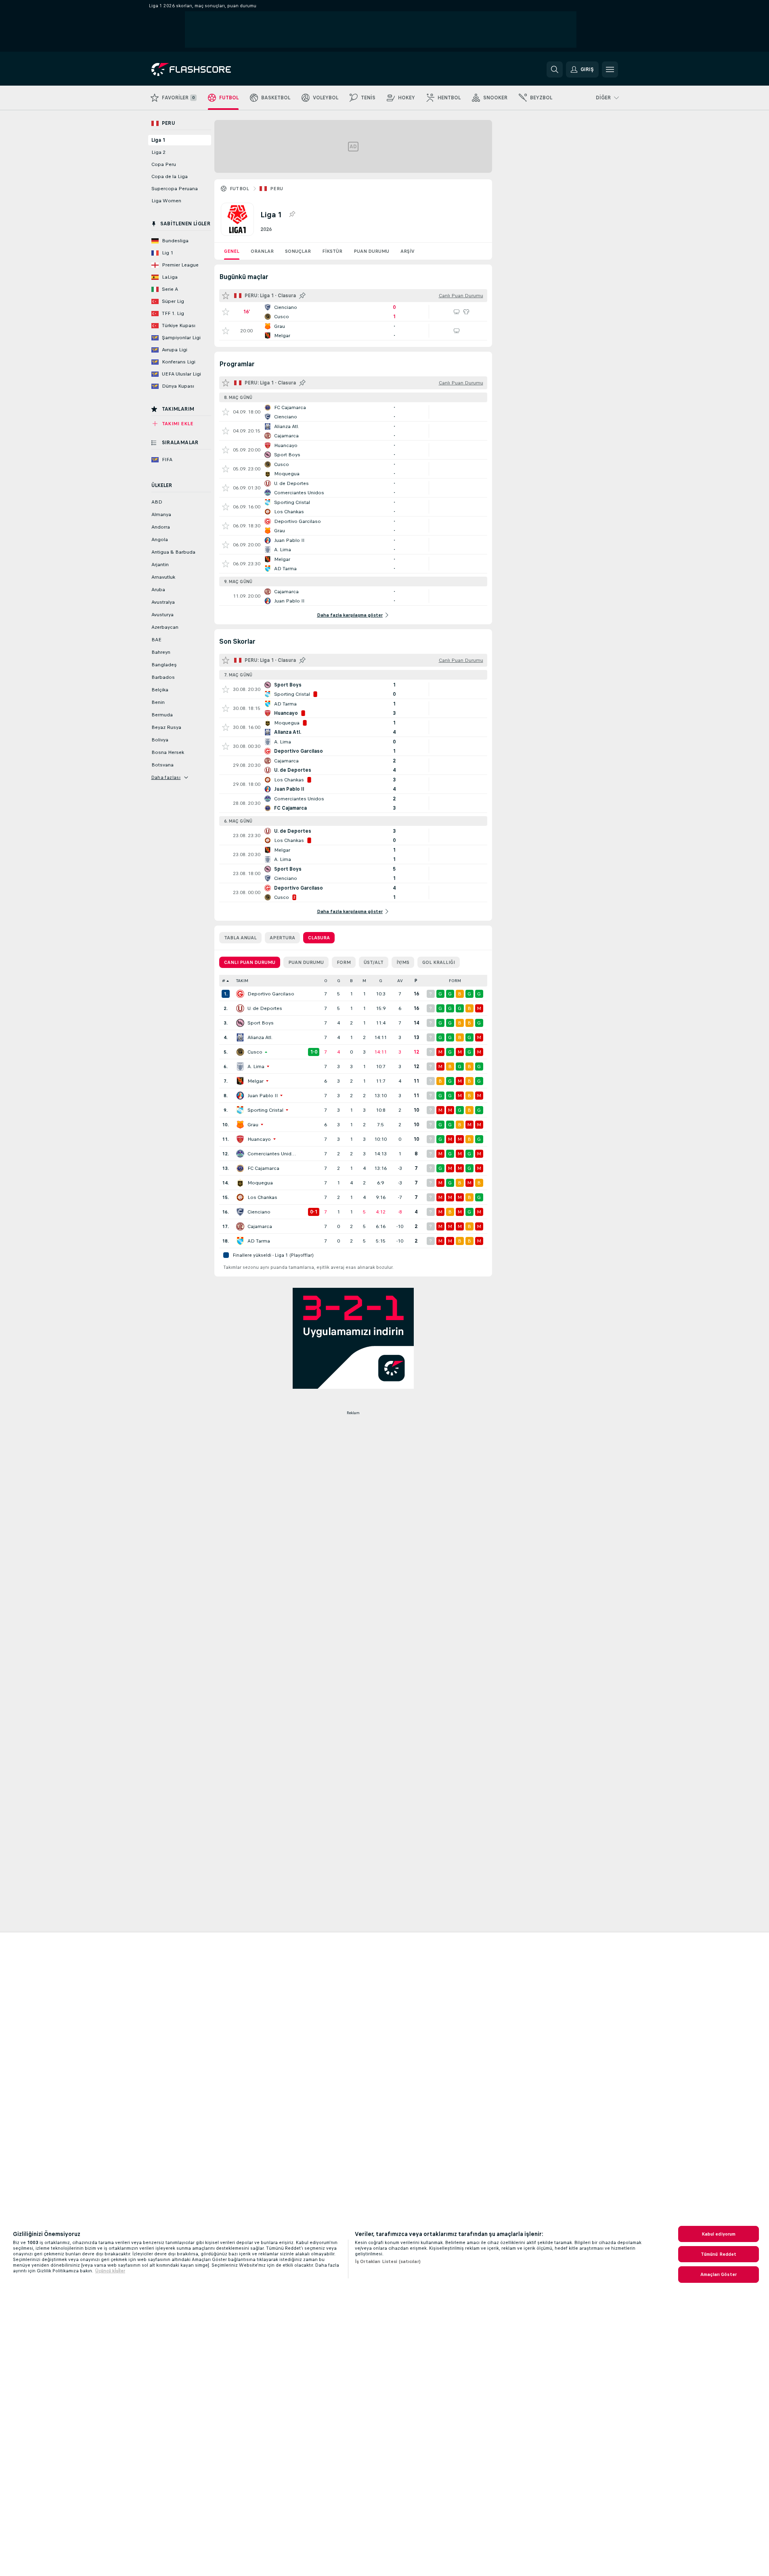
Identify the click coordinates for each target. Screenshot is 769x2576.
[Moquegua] (240, 1183)
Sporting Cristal (265, 1110)
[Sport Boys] (240, 1023)
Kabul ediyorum (719, 2234)
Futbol (240, 189)
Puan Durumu (371, 251)
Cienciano (259, 1212)
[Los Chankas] (240, 1197)
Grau (253, 1125)
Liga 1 (158, 140)
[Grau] (240, 1125)
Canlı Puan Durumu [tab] (250, 962)
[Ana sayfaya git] (207, 69)
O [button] (326, 981)
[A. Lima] (240, 1067)
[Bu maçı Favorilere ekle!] (226, 312)
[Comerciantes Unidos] (240, 1154)
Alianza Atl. (260, 1037)
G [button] (339, 981)
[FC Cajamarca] (240, 1168)
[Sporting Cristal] (240, 1110)
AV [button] (400, 981)
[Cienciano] (240, 1212)
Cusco (255, 1052)
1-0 (314, 1052)
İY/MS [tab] (403, 962)
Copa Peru (164, 164)
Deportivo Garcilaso (271, 994)
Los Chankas (262, 1197)
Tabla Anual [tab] (240, 938)
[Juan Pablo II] (240, 1096)
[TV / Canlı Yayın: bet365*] (457, 312)
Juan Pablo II (263, 1096)
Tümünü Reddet (719, 2254)
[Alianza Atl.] (240, 1037)
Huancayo (259, 1139)
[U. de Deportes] (240, 1008)
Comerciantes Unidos (272, 1154)
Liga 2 (158, 152)
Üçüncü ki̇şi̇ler (110, 2271)
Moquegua (260, 1183)
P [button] (416, 981)
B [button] (351, 981)
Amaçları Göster (719, 2274)
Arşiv (408, 251)
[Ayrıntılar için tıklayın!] (353, 312)
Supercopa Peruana (175, 189)
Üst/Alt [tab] (374, 962)
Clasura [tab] (319, 938)
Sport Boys (261, 1023)
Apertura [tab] (282, 938)
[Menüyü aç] (610, 69)
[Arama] (555, 69)
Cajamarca (260, 1226)
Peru (277, 189)
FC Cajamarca (263, 1168)
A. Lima (256, 1067)
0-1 (314, 1212)
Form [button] (455, 981)
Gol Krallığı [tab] (439, 962)
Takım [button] (242, 981)
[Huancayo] (240, 1139)
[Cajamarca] (240, 1226)
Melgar (256, 1081)
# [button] (224, 981)
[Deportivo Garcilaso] (240, 994)
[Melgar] (240, 1081)
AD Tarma (259, 1241)
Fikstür (332, 251)
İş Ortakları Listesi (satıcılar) (388, 2261)
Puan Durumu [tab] (306, 962)
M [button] (364, 981)
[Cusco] (240, 1052)
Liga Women (166, 201)
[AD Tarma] (240, 1241)
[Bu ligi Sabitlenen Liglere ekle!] (292, 214)
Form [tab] (344, 962)
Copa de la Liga (170, 176)
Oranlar (262, 251)
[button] (310, 981)
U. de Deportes (265, 1008)
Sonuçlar (298, 251)
